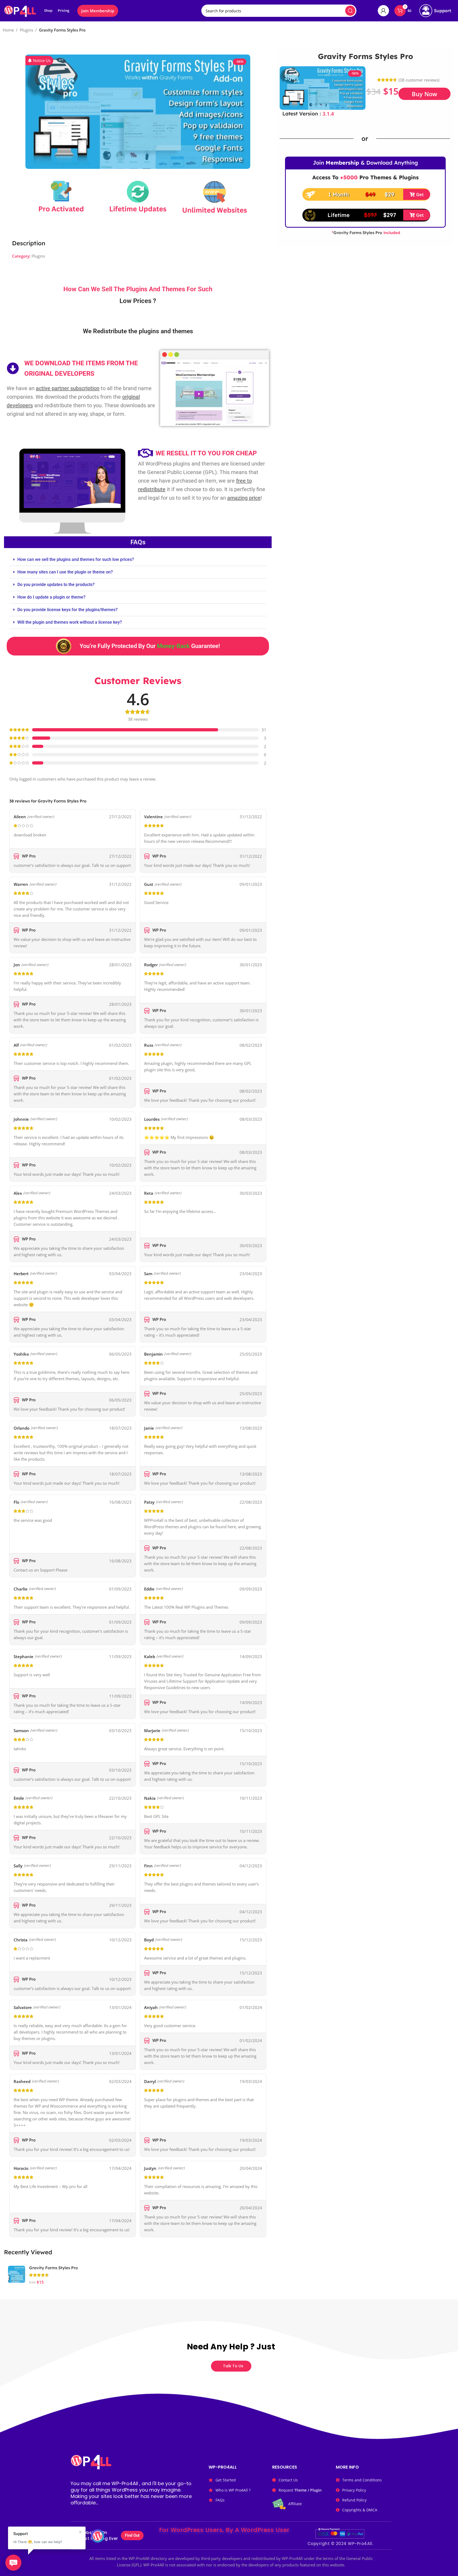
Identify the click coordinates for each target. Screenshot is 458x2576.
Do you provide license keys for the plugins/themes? (68, 610)
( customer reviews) (419, 80)
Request (300, 2490)
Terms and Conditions (362, 2480)
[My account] (383, 11)
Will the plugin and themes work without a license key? (70, 622)
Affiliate (295, 2504)
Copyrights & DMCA (360, 2510)
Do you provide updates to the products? (56, 585)
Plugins (26, 30)
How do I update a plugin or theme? (51, 597)
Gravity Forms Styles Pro (53, 2268)
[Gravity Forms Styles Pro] (17, 2274)
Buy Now (424, 94)
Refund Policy (354, 2500)
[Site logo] (20, 10)
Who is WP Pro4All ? (233, 2490)
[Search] (350, 11)
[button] (39, 61)
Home (8, 30)
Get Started (226, 2480)
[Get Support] (435, 11)
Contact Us (288, 2480)
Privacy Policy (354, 2490)
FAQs (220, 2500)
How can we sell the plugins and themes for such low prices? (76, 559)
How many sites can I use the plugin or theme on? (65, 572)
